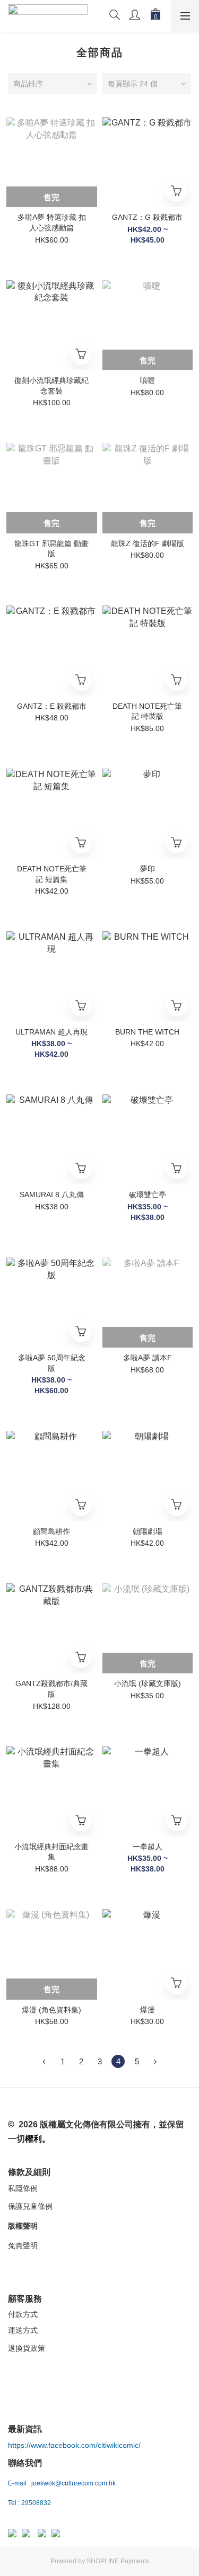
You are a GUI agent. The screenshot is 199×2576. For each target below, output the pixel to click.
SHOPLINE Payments (118, 2561)
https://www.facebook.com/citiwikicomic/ (74, 2445)
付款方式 (23, 2314)
